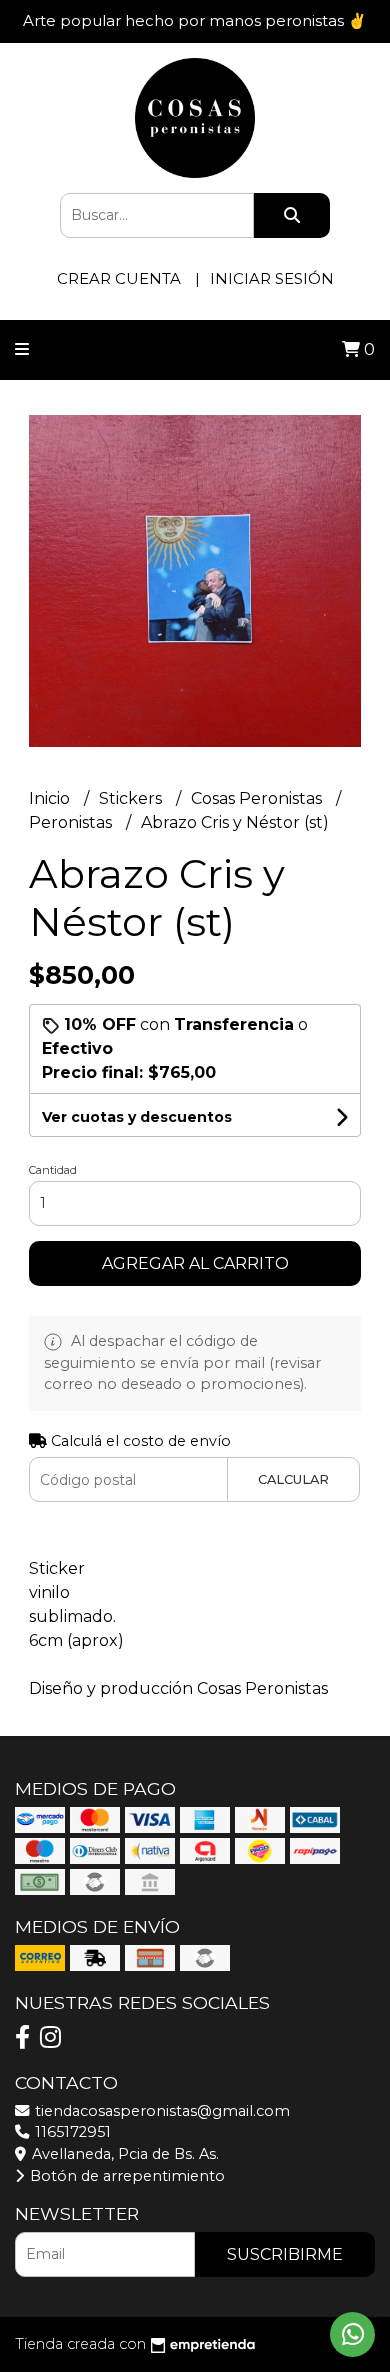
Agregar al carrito (195, 1263)
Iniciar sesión (272, 278)
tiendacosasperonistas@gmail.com (160, 2111)
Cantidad (53, 1170)
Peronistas (72, 822)
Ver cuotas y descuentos (137, 1117)
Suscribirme (285, 2254)
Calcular (293, 1479)
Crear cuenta (119, 278)
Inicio (51, 798)
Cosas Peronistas (258, 798)
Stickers (132, 798)
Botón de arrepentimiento (125, 2176)
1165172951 (71, 2132)
